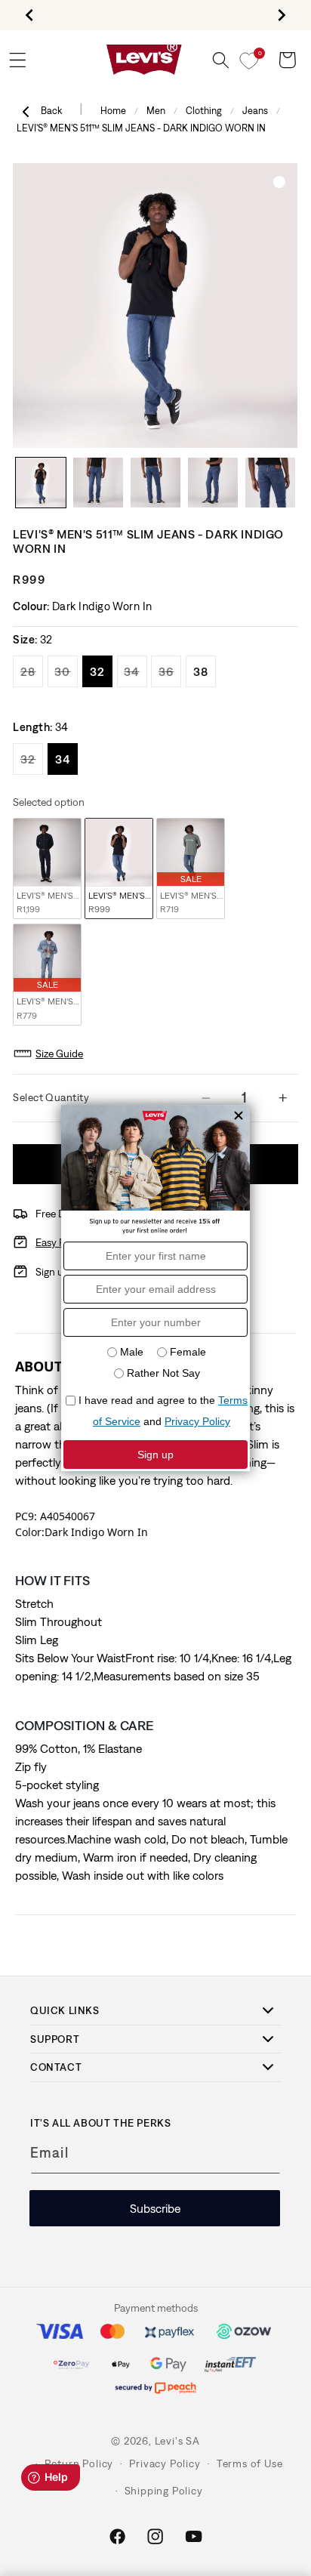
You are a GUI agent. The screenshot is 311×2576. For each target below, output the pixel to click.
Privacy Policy (165, 2463)
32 (101, 671)
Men (156, 111)
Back (52, 111)
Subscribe (155, 2208)
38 (205, 671)
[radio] (47, 869)
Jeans (255, 111)
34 (135, 671)
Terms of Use (250, 2463)
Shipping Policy (164, 2491)
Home (113, 111)
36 (170, 671)
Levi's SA (177, 2441)
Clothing (204, 111)
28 (32, 671)
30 (66, 671)
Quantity (66, 1097)
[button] (221, 60)
